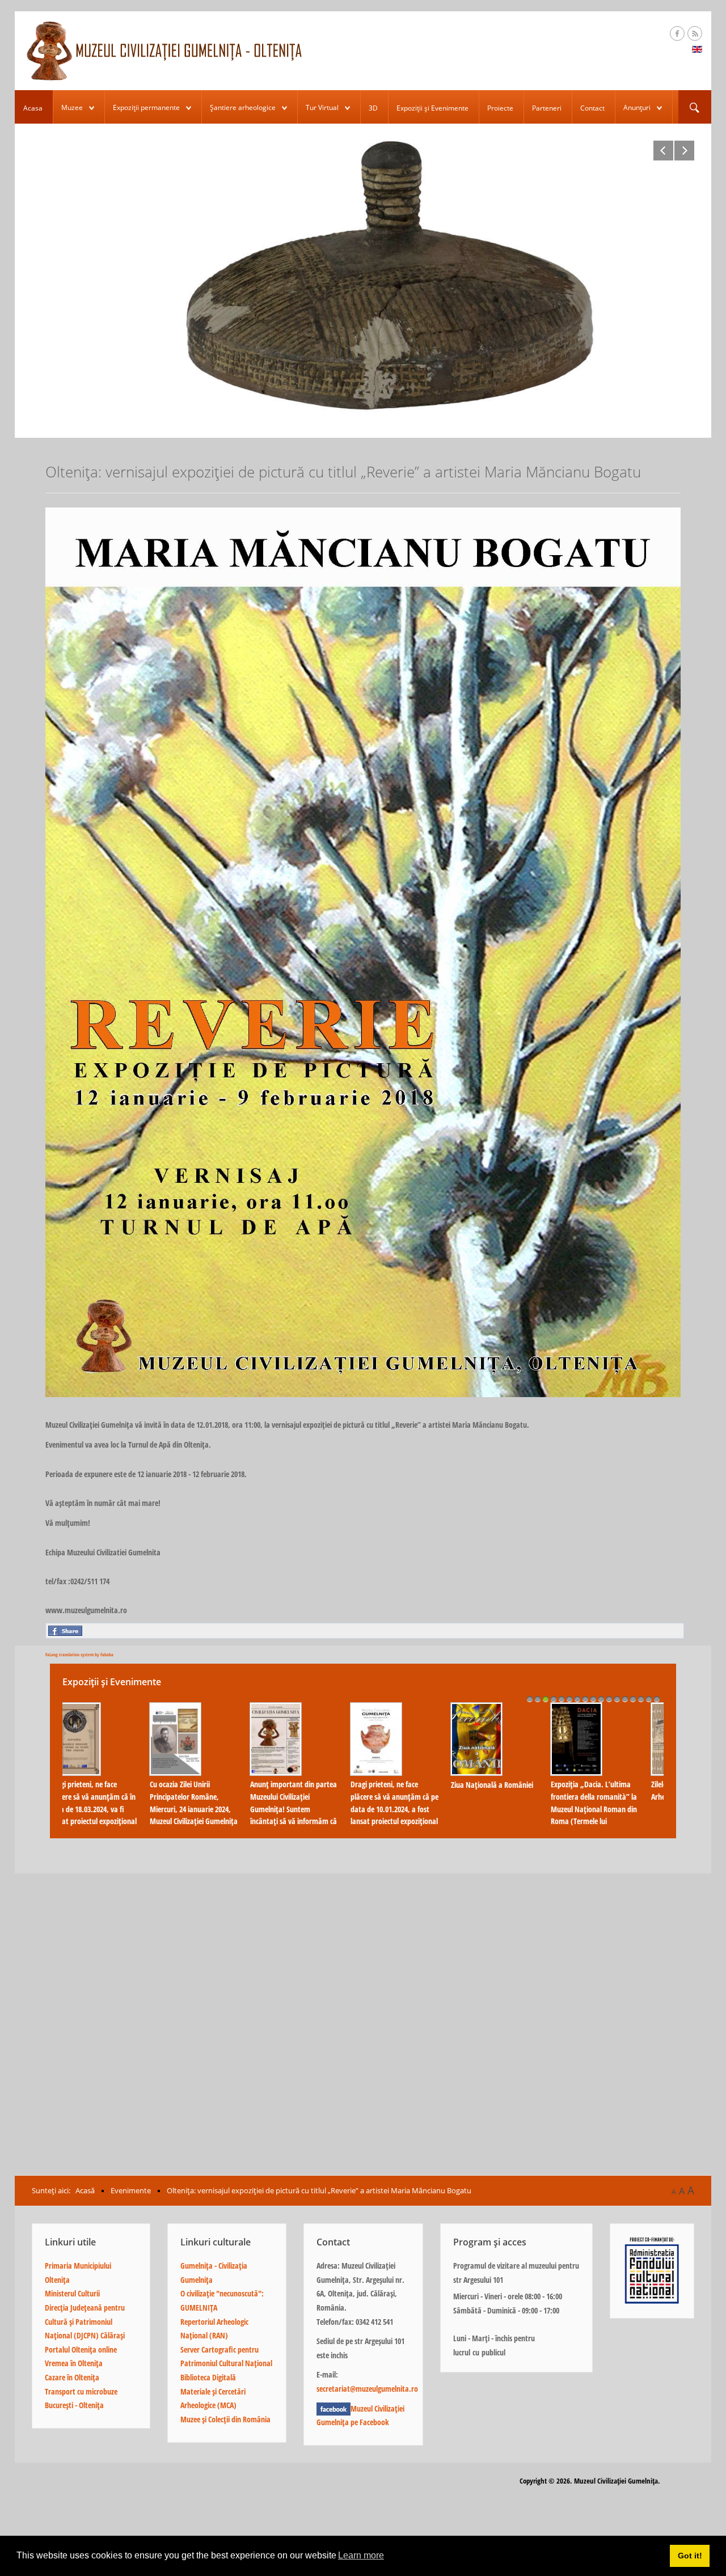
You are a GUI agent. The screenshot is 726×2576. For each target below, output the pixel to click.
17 (657, 1699)
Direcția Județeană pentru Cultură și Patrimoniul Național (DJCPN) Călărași (85, 2321)
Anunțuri (637, 107)
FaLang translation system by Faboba (79, 1654)
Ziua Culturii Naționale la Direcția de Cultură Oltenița (310, 1761)
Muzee (72, 107)
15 (641, 1699)
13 (625, 1699)
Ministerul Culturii (72, 2293)
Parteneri (547, 108)
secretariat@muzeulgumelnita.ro (367, 2389)
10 (601, 1699)
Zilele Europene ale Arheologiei (196, 1790)
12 (617, 1699)
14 (633, 1699)
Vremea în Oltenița (74, 2363)
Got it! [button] (690, 2556)
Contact (592, 108)
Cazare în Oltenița (72, 2377)
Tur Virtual (322, 107)
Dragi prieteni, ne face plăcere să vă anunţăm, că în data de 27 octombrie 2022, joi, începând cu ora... (413, 1803)
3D (373, 108)
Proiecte (500, 108)
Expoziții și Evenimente (432, 108)
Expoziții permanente (146, 107)
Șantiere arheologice (243, 107)
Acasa (33, 108)
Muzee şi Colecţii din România (225, 2419)
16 (649, 1699)
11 (609, 1699)
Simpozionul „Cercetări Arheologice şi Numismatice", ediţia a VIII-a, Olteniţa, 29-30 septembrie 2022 (613, 1809)
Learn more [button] (361, 2555)
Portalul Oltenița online (81, 2349)
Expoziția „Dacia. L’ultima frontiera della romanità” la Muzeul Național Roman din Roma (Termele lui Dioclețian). (111, 1809)
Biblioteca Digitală (208, 2377)
